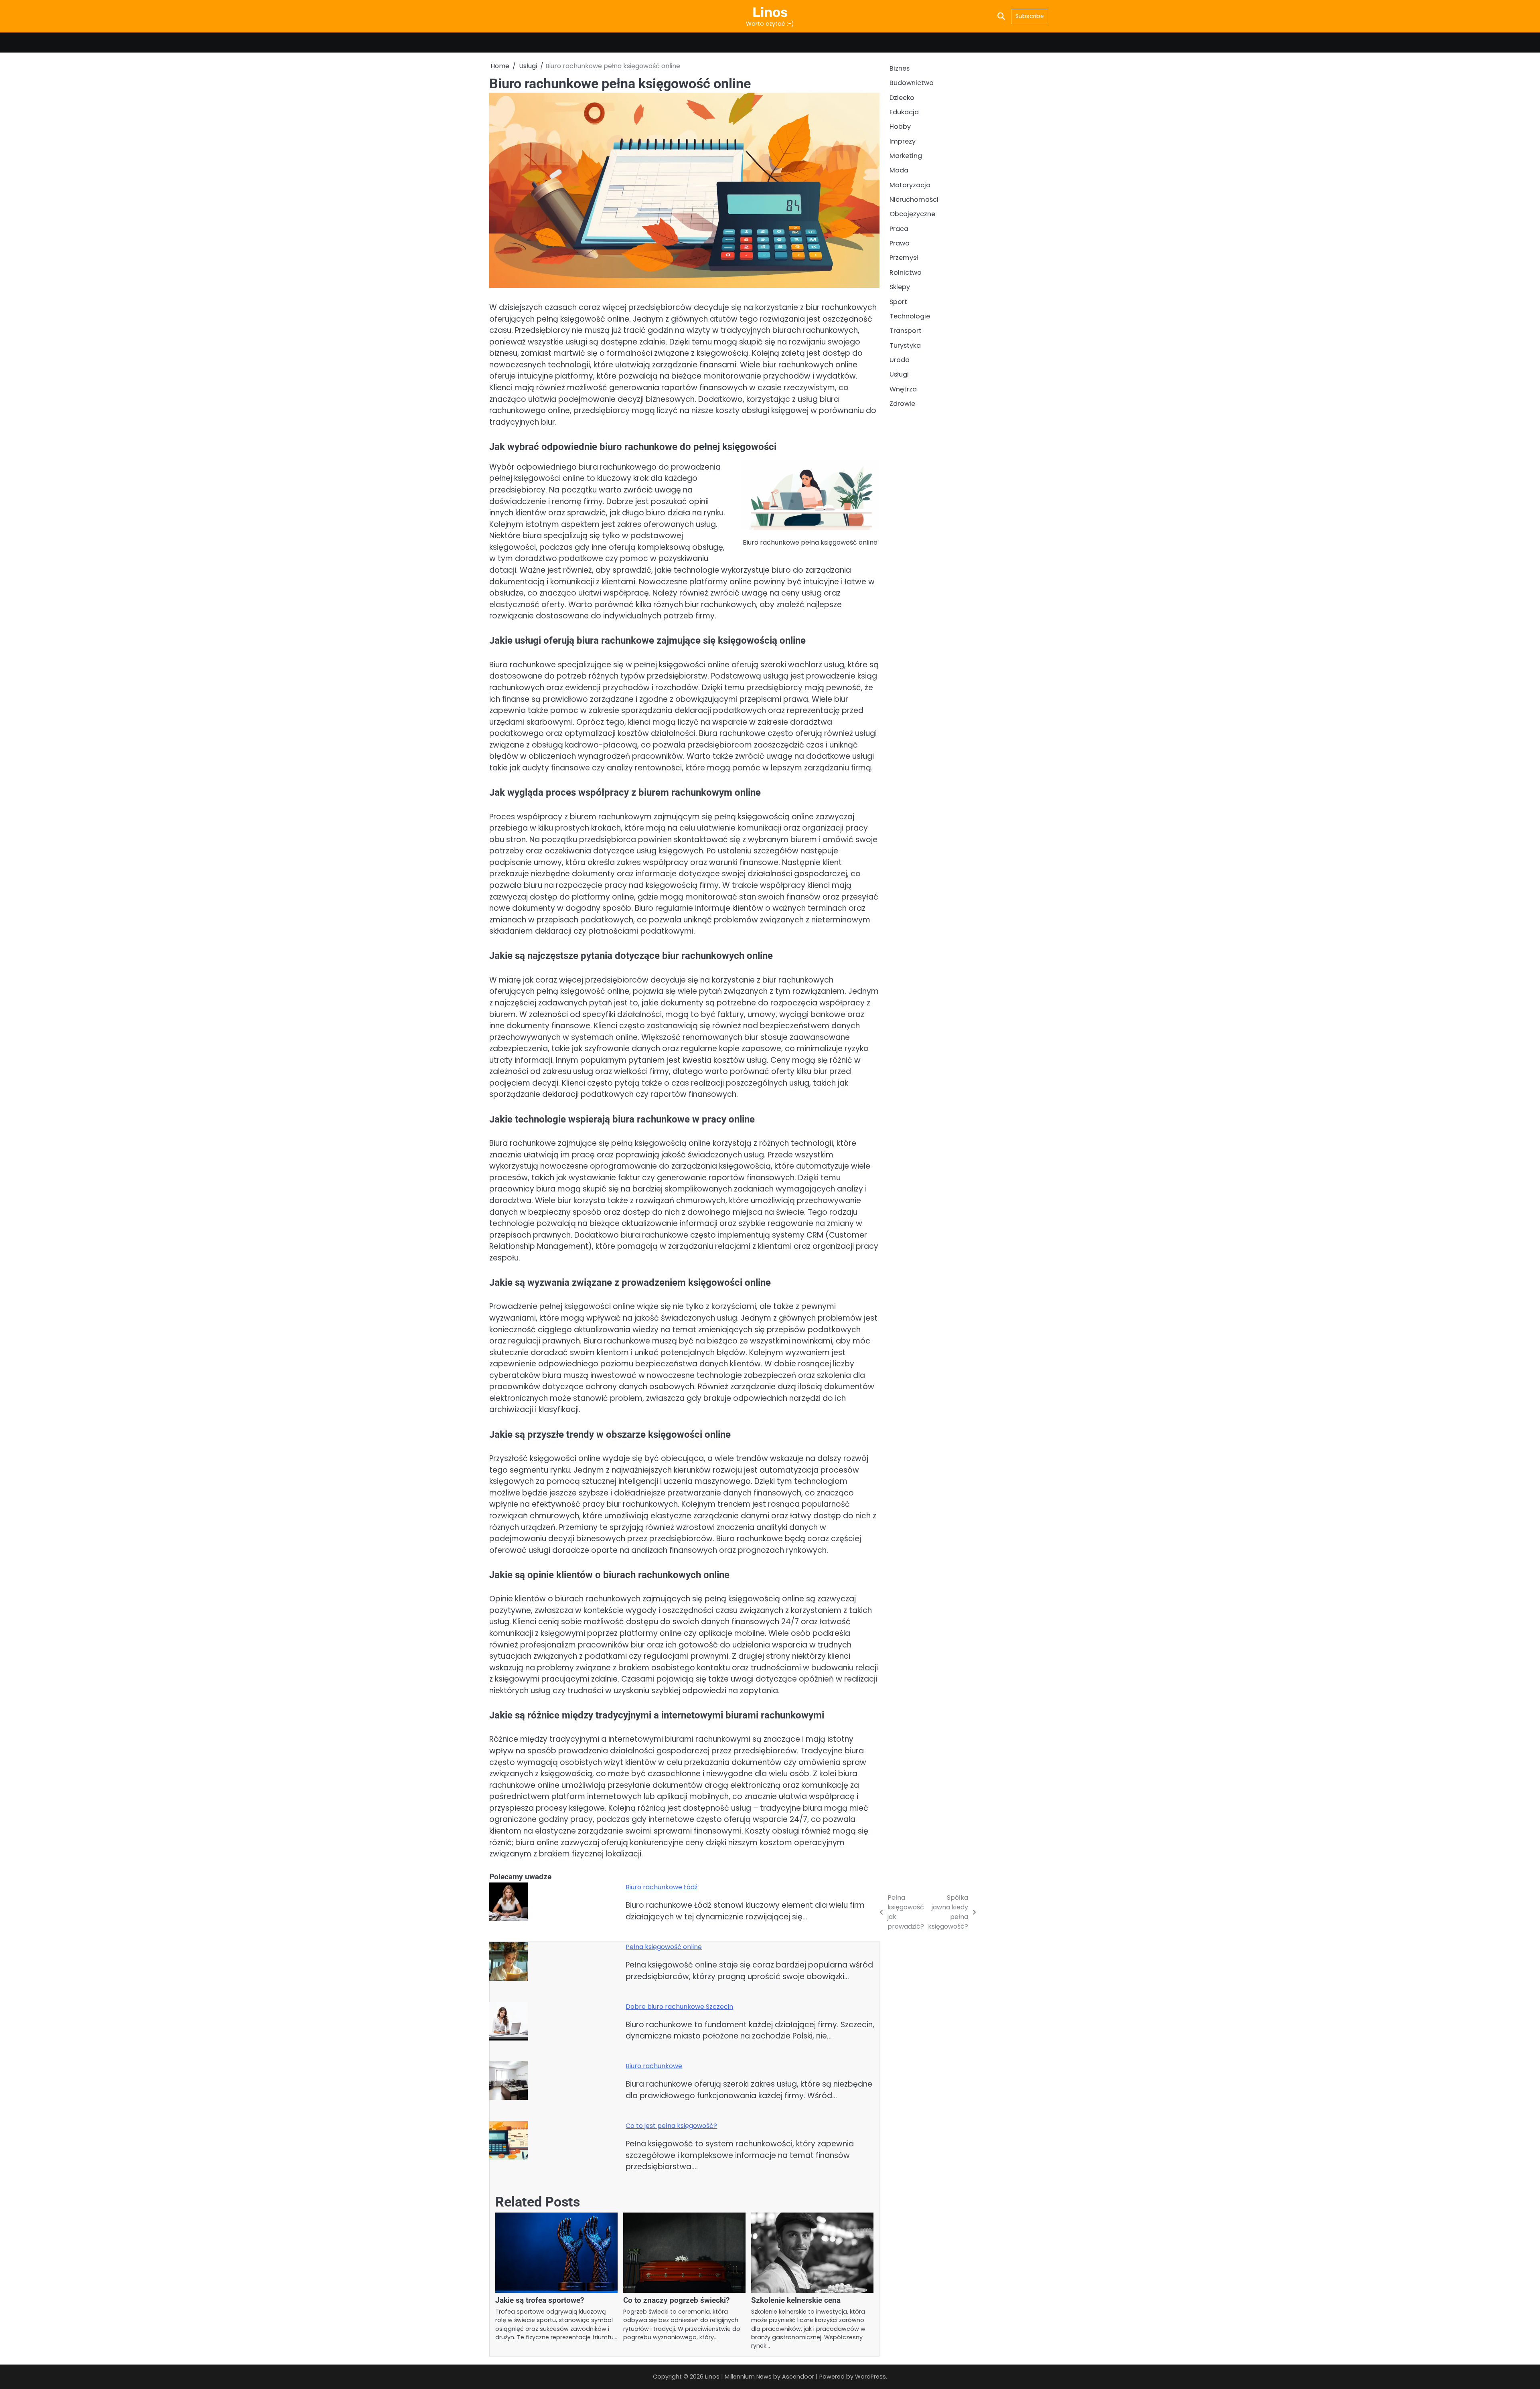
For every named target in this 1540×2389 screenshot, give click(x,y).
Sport (898, 302)
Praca (899, 229)
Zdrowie (902, 404)
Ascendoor (798, 2377)
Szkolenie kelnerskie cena (796, 2300)
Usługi (899, 375)
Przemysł (904, 258)
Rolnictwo (906, 273)
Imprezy (903, 141)
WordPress (870, 2377)
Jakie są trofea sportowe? (540, 2300)
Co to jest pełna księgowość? (671, 2126)
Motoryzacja (910, 185)
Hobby (900, 127)
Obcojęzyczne (912, 214)
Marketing (906, 156)
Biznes (900, 68)
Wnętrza (903, 389)
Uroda (900, 360)
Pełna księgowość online (664, 1947)
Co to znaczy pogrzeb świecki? (676, 2300)
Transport (906, 331)
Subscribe (1030, 16)
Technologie (910, 316)
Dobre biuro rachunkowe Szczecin (679, 2007)
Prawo (900, 244)
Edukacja (904, 112)
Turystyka (905, 345)
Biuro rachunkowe (654, 2066)
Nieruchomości (914, 200)
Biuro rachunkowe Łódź (662, 1887)
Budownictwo (912, 83)
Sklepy (900, 287)
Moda (899, 171)
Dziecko (902, 98)
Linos (770, 12)
